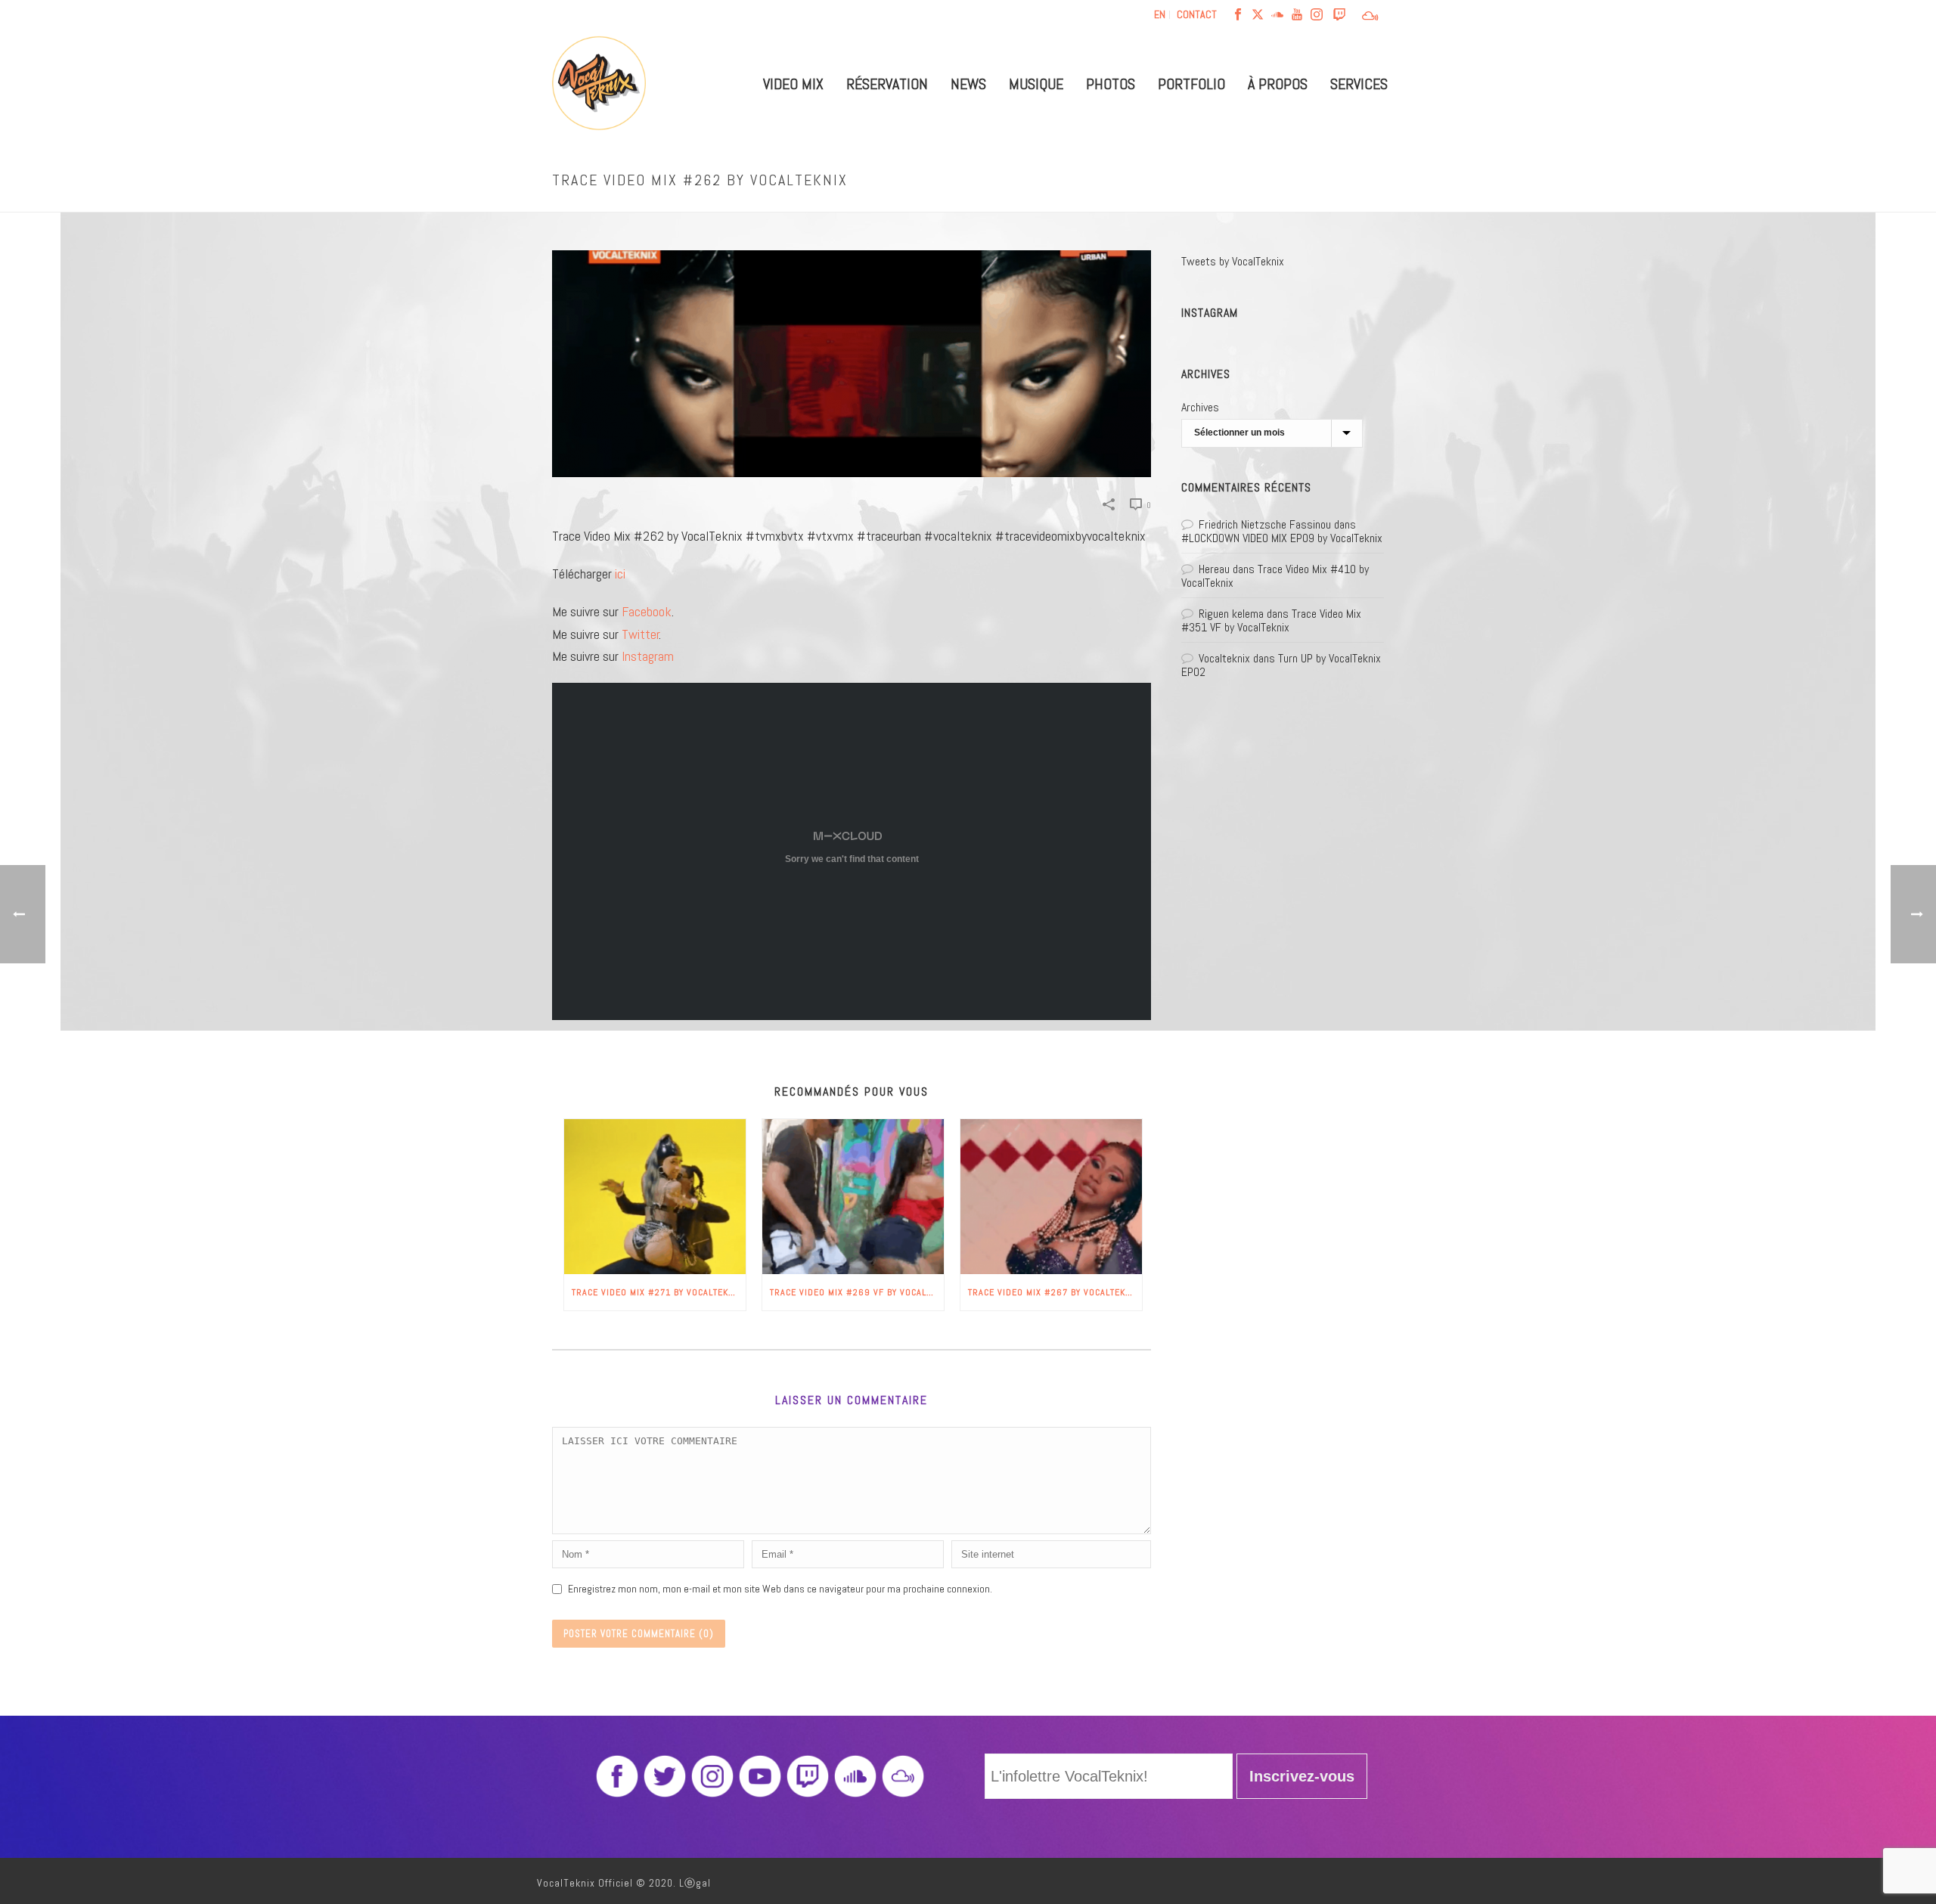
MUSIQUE (1036, 84)
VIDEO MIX (793, 84)
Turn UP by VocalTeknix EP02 (1281, 665)
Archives (1200, 407)
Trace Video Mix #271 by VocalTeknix (657, 1292)
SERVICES (1359, 84)
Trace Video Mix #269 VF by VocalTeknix (857, 1292)
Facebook (647, 611)
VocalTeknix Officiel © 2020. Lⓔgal (624, 1883)
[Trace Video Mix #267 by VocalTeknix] (1051, 1197)
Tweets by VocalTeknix (1233, 261)
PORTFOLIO (1191, 84)
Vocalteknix (1224, 658)
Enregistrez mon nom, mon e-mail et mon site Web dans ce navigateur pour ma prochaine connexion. (780, 1589)
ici (620, 574)
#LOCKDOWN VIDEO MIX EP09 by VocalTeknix (1282, 538)
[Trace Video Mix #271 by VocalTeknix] (655, 1197)
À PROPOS (1278, 84)
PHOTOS (1111, 84)
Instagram (648, 656)
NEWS (968, 84)
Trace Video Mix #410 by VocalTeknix (1275, 576)
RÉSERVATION (887, 84)
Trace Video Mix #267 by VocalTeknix (1054, 1292)
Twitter (641, 634)
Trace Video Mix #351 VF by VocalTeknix (1271, 620)
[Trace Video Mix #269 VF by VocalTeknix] (853, 1197)
